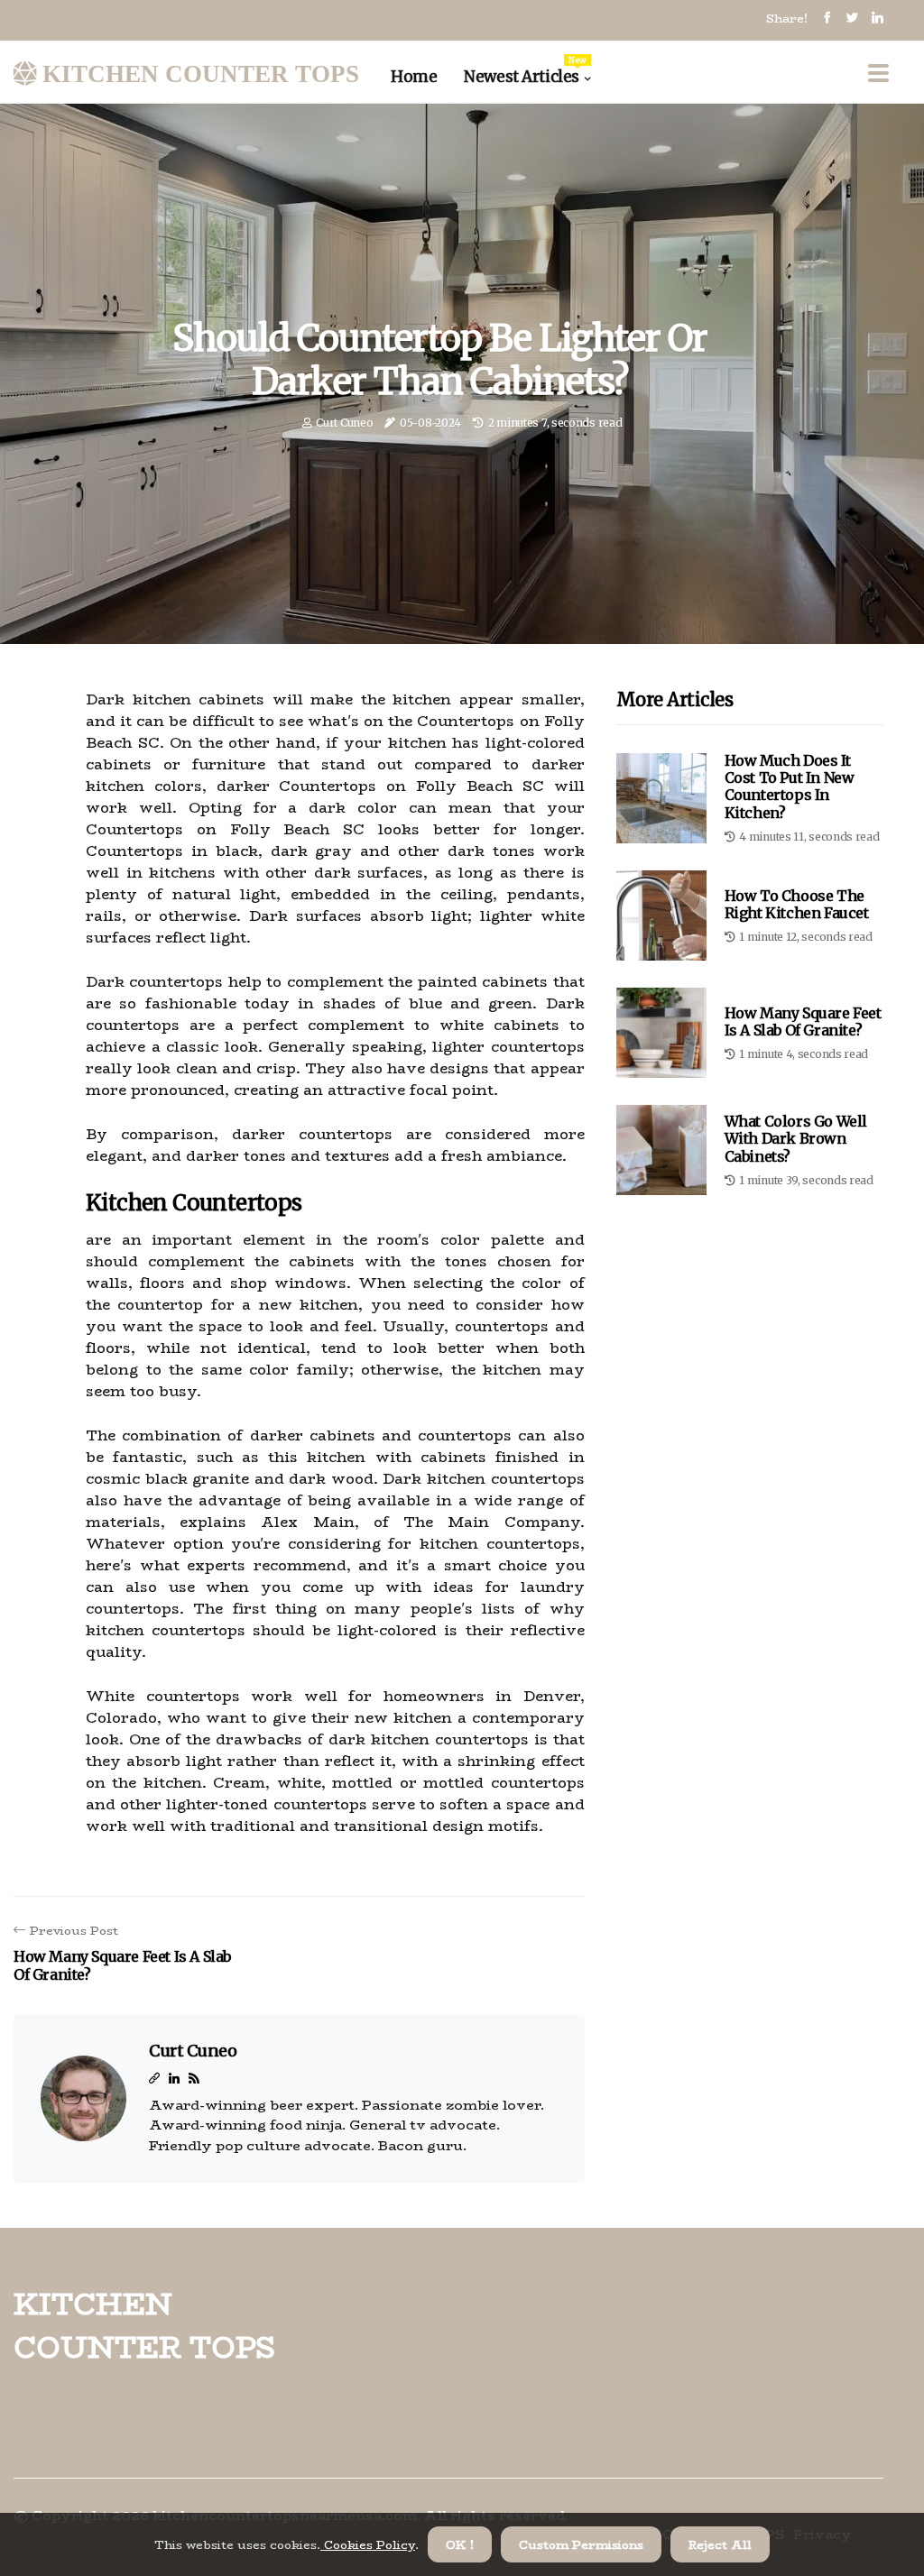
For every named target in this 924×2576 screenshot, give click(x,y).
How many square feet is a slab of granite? (803, 1021)
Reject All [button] (720, 2544)
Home (414, 77)
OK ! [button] (460, 2544)
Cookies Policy (368, 2544)
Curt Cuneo (344, 423)
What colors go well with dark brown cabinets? (796, 1138)
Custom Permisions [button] (581, 2544)
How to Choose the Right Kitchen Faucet (797, 904)
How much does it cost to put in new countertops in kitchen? (790, 787)
